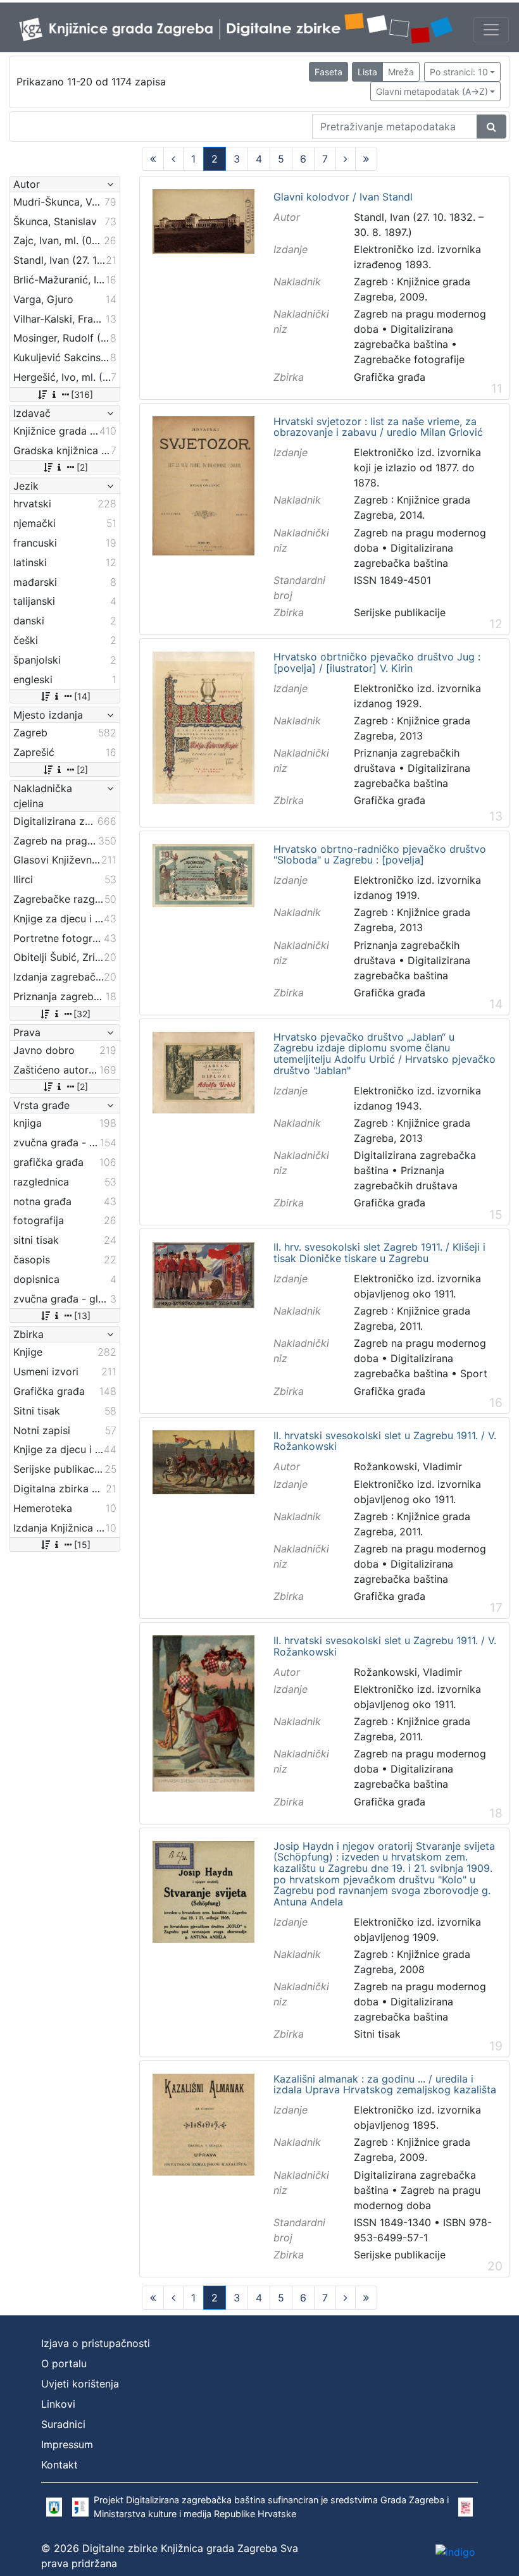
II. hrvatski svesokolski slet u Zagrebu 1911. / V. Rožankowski (385, 1441)
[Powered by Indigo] (455, 2551)
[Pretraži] (491, 127)
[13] (82, 1316)
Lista (367, 72)
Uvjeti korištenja (80, 2384)
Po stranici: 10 (459, 72)
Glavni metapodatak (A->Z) (432, 91)
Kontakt (59, 2465)
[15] (82, 1545)
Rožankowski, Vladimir (408, 1466)
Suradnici (63, 2424)
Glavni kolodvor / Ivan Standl (343, 197)
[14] (82, 696)
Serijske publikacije (400, 612)
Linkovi (58, 2404)
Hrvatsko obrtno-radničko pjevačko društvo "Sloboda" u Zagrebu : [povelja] (380, 855)
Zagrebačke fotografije (409, 359)
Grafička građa (390, 377)
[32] (82, 1014)
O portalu (64, 2363)
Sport (474, 1373)
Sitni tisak (377, 2034)
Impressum (67, 2444)
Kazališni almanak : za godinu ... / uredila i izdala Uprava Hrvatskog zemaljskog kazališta (385, 2085)
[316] (82, 394)
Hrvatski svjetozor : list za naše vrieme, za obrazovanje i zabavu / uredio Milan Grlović (378, 427)
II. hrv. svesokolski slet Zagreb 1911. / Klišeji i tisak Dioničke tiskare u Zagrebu (379, 1253)
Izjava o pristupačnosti (96, 2343)
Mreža (401, 72)
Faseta (328, 72)
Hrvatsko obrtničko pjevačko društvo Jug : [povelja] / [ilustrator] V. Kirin (377, 663)
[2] (82, 467)
